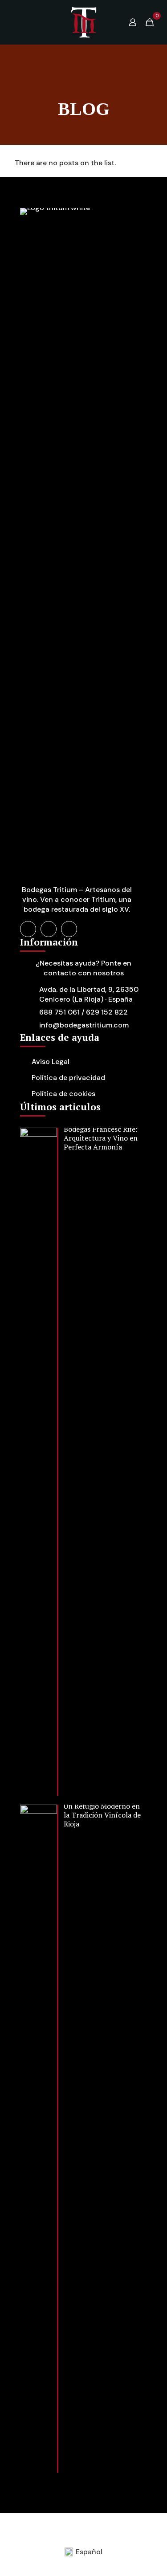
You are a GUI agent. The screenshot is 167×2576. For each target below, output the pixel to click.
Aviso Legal (51, 1062)
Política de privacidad (68, 1078)
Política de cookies (63, 1094)
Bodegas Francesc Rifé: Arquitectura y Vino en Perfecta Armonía (101, 1138)
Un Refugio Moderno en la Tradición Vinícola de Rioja (102, 1815)
